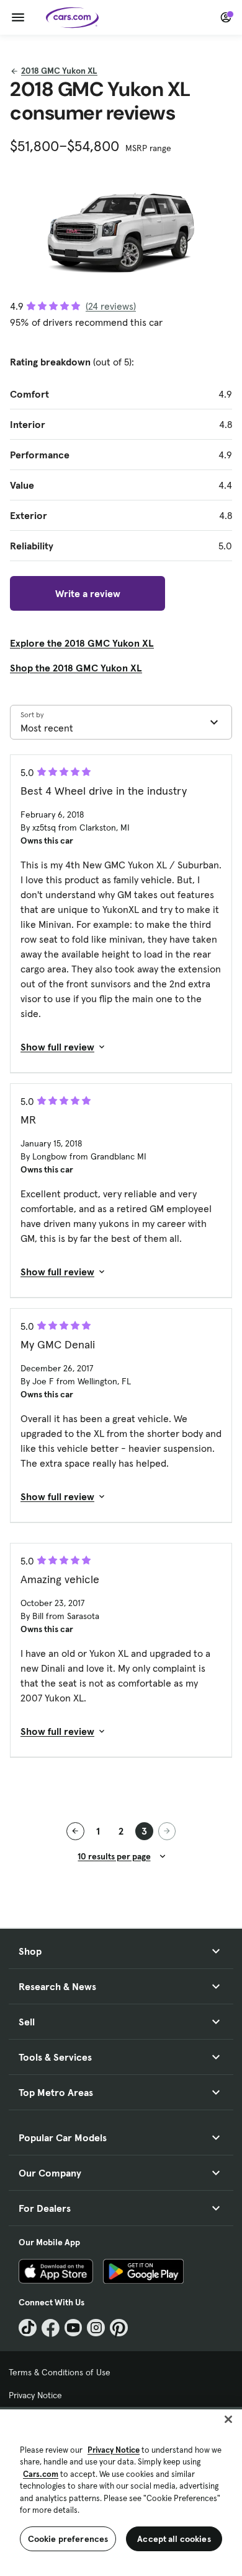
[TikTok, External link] (28, 2328)
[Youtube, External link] (74, 2328)
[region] (121, 2491)
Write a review (88, 593)
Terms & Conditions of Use (60, 2372)
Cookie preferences (68, 2539)
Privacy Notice (35, 2395)
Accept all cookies (174, 2539)
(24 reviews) (111, 306)
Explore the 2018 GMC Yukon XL (82, 643)
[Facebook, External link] (51, 2328)
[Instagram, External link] (96, 2328)
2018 (59, 71)
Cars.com (41, 2474)
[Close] (228, 2419)
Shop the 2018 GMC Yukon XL (76, 668)
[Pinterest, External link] (119, 2328)
